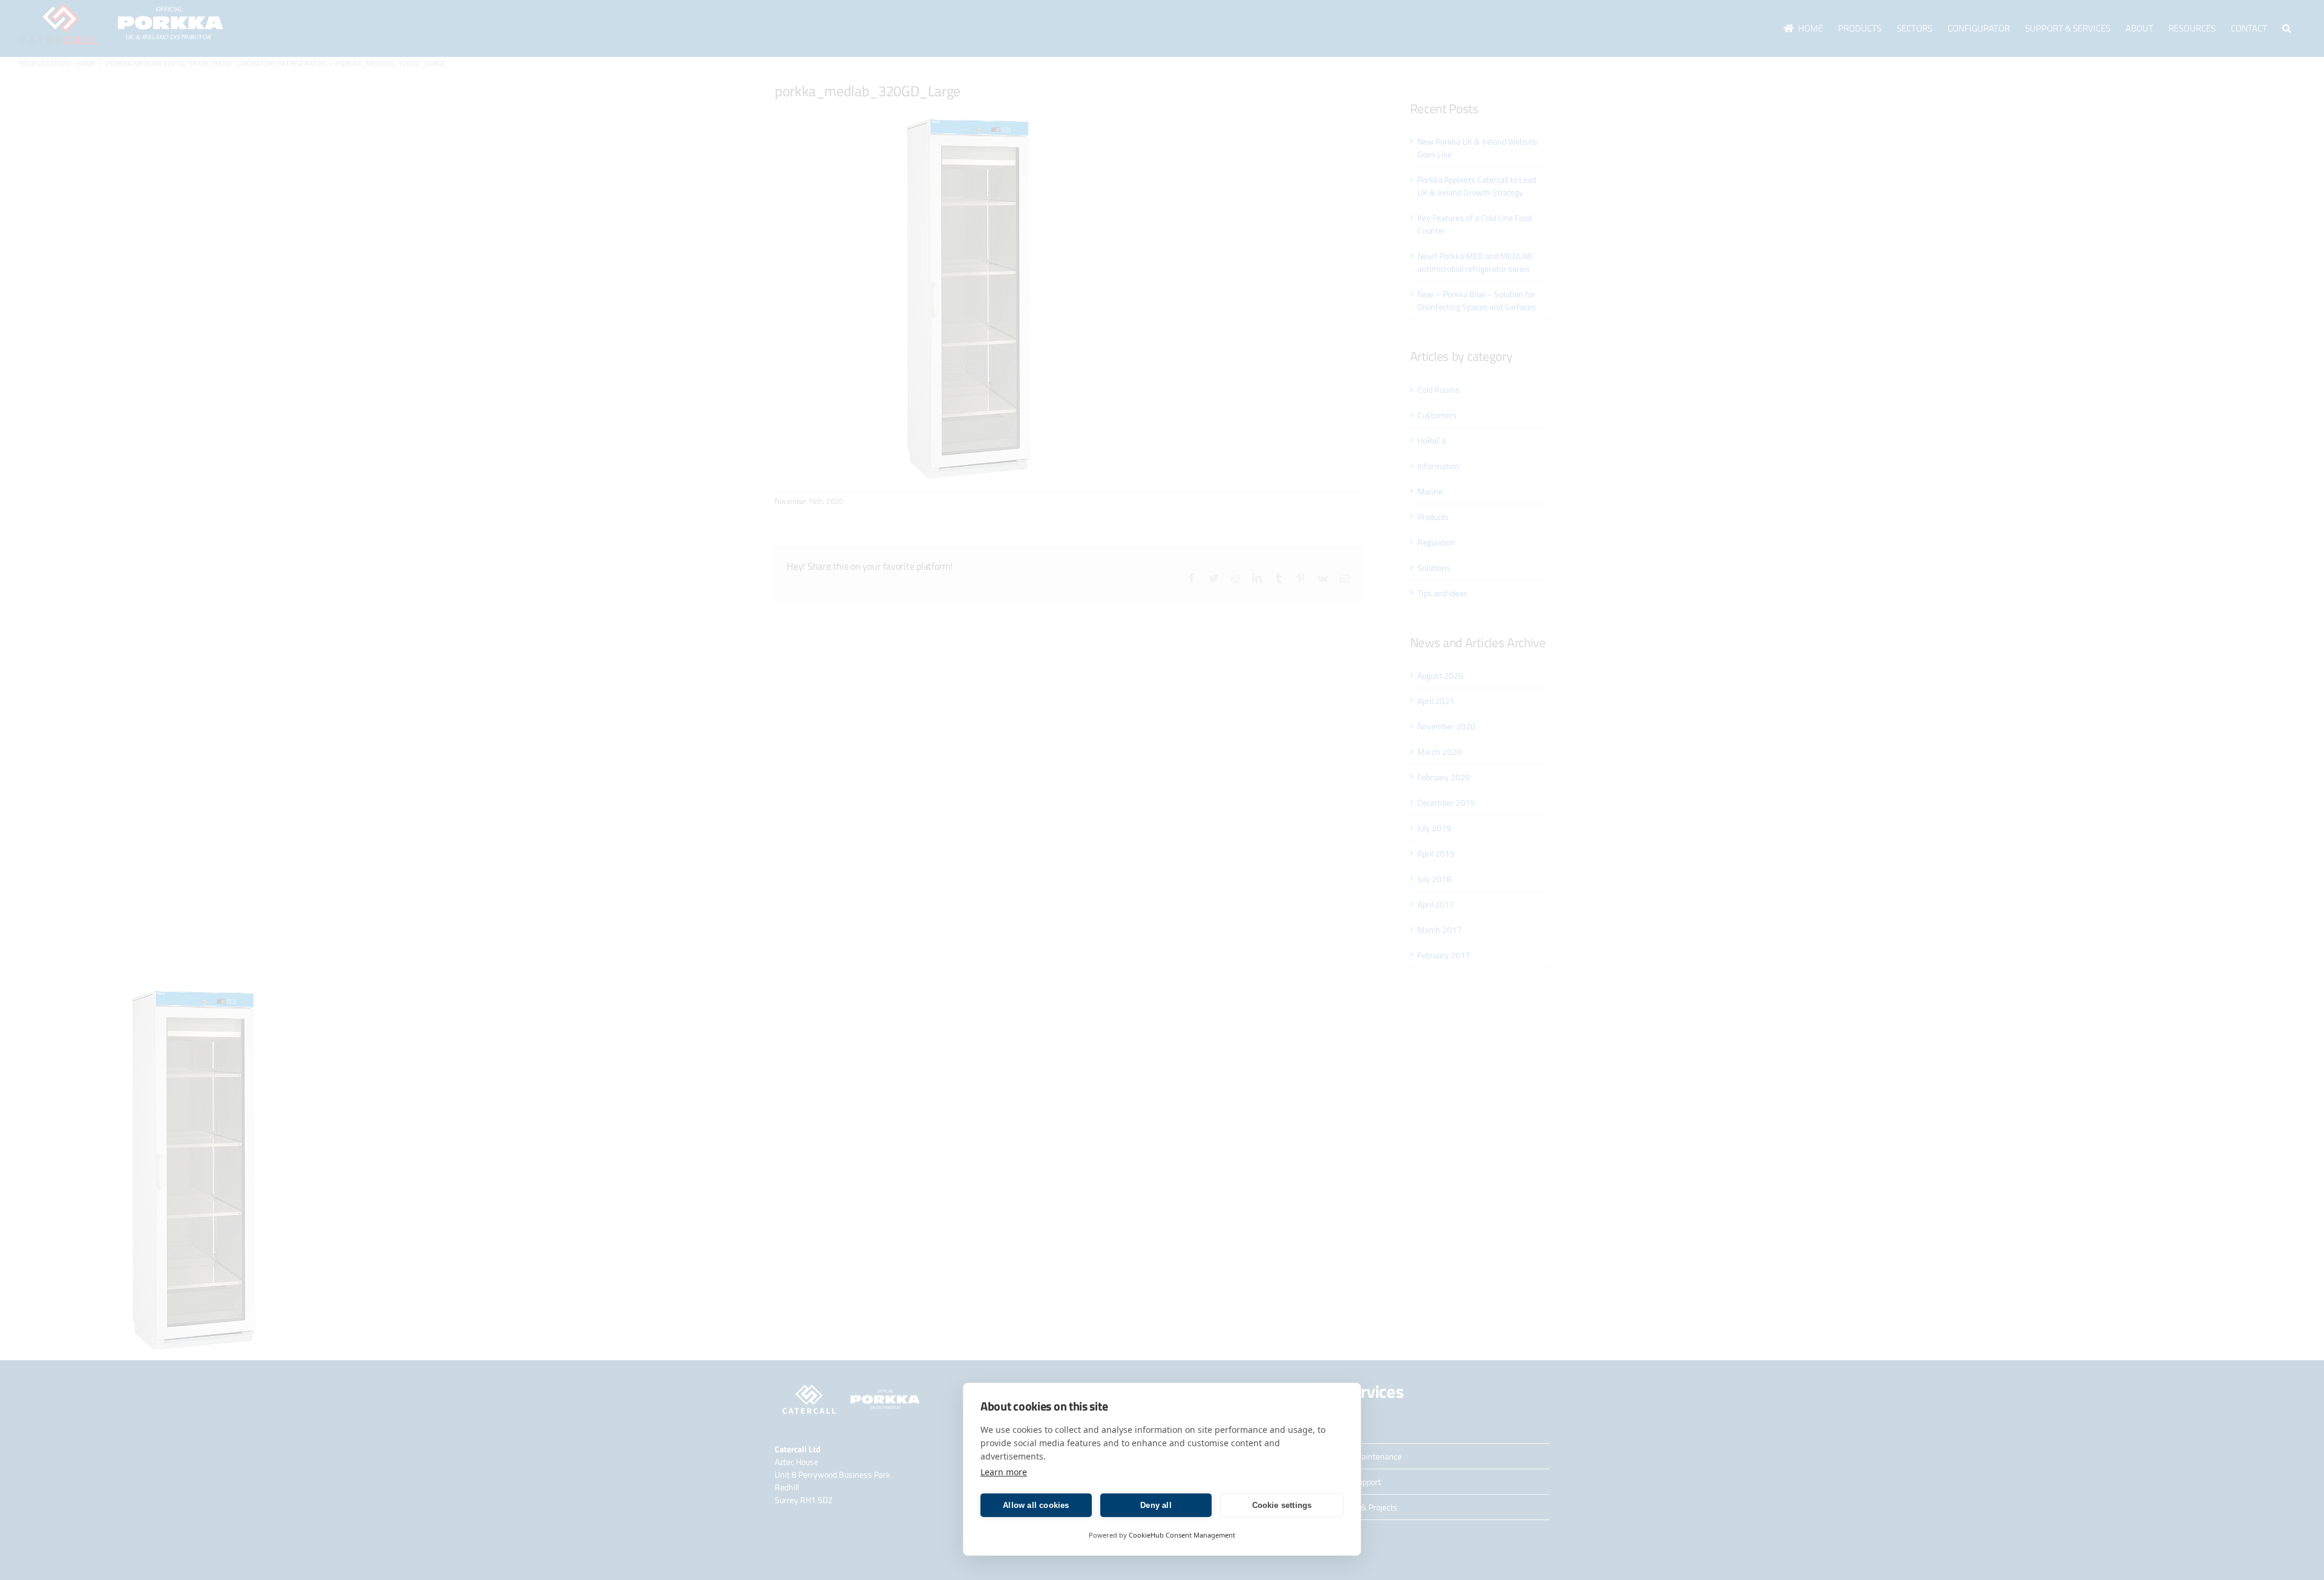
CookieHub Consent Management (1182, 1535)
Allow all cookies (1036, 1505)
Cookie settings (1282, 1505)
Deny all (1156, 1505)
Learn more (1004, 1472)
